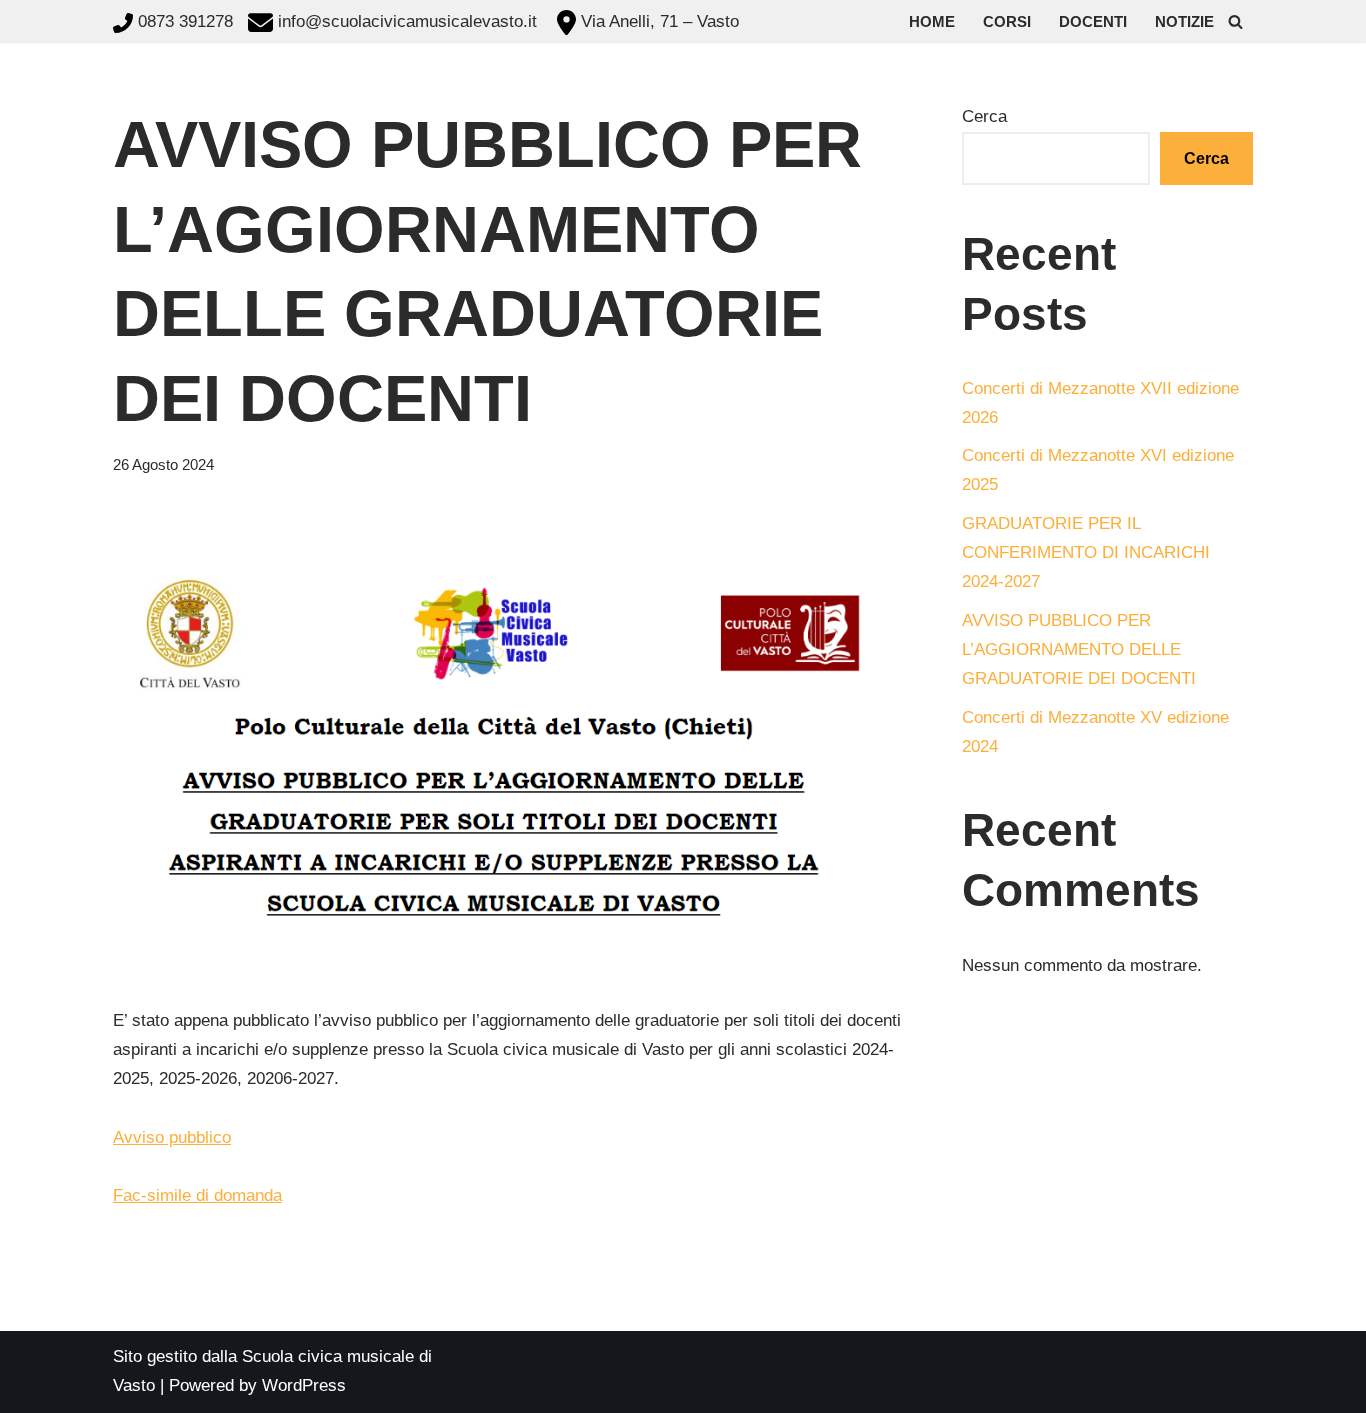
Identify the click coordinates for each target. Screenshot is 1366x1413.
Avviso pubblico (172, 1137)
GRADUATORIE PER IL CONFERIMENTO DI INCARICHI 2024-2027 (1086, 552)
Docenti (1093, 21)
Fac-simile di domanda (197, 1195)
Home (932, 21)
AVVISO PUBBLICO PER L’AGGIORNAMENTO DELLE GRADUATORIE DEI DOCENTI (1079, 649)
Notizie (1184, 21)
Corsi (1007, 21)
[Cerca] (1235, 21)
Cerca (984, 116)
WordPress (304, 1385)
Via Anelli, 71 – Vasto (657, 21)
